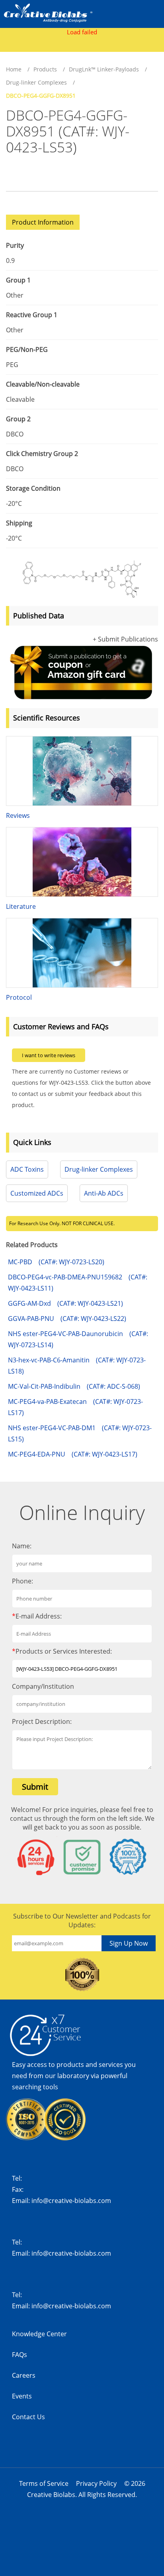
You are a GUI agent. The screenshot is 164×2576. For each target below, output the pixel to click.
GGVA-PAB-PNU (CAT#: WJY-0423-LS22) (67, 1319)
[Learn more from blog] (133, 2458)
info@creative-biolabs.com (71, 2201)
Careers (24, 2375)
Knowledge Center (39, 2334)
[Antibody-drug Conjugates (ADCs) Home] (48, 12)
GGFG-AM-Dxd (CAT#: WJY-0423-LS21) (65, 1303)
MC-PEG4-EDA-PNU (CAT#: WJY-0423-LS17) (73, 1454)
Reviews (18, 815)
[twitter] (52, 2458)
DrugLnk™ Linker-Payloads (104, 69)
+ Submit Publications (125, 639)
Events (22, 2396)
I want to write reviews (49, 1055)
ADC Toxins (27, 1169)
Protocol (19, 997)
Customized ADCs (37, 1193)
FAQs (20, 2355)
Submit (35, 1787)
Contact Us (28, 2417)
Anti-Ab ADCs (104, 1193)
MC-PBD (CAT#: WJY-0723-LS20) (56, 1262)
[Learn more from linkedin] (79, 2458)
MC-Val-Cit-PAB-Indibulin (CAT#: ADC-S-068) (74, 1386)
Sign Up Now (129, 1943)
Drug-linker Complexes (36, 82)
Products (45, 69)
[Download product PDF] (11, 175)
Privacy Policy (96, 2483)
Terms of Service (44, 2483)
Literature (21, 906)
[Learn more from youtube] (106, 2458)
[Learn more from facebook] (25, 2458)
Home (14, 69)
